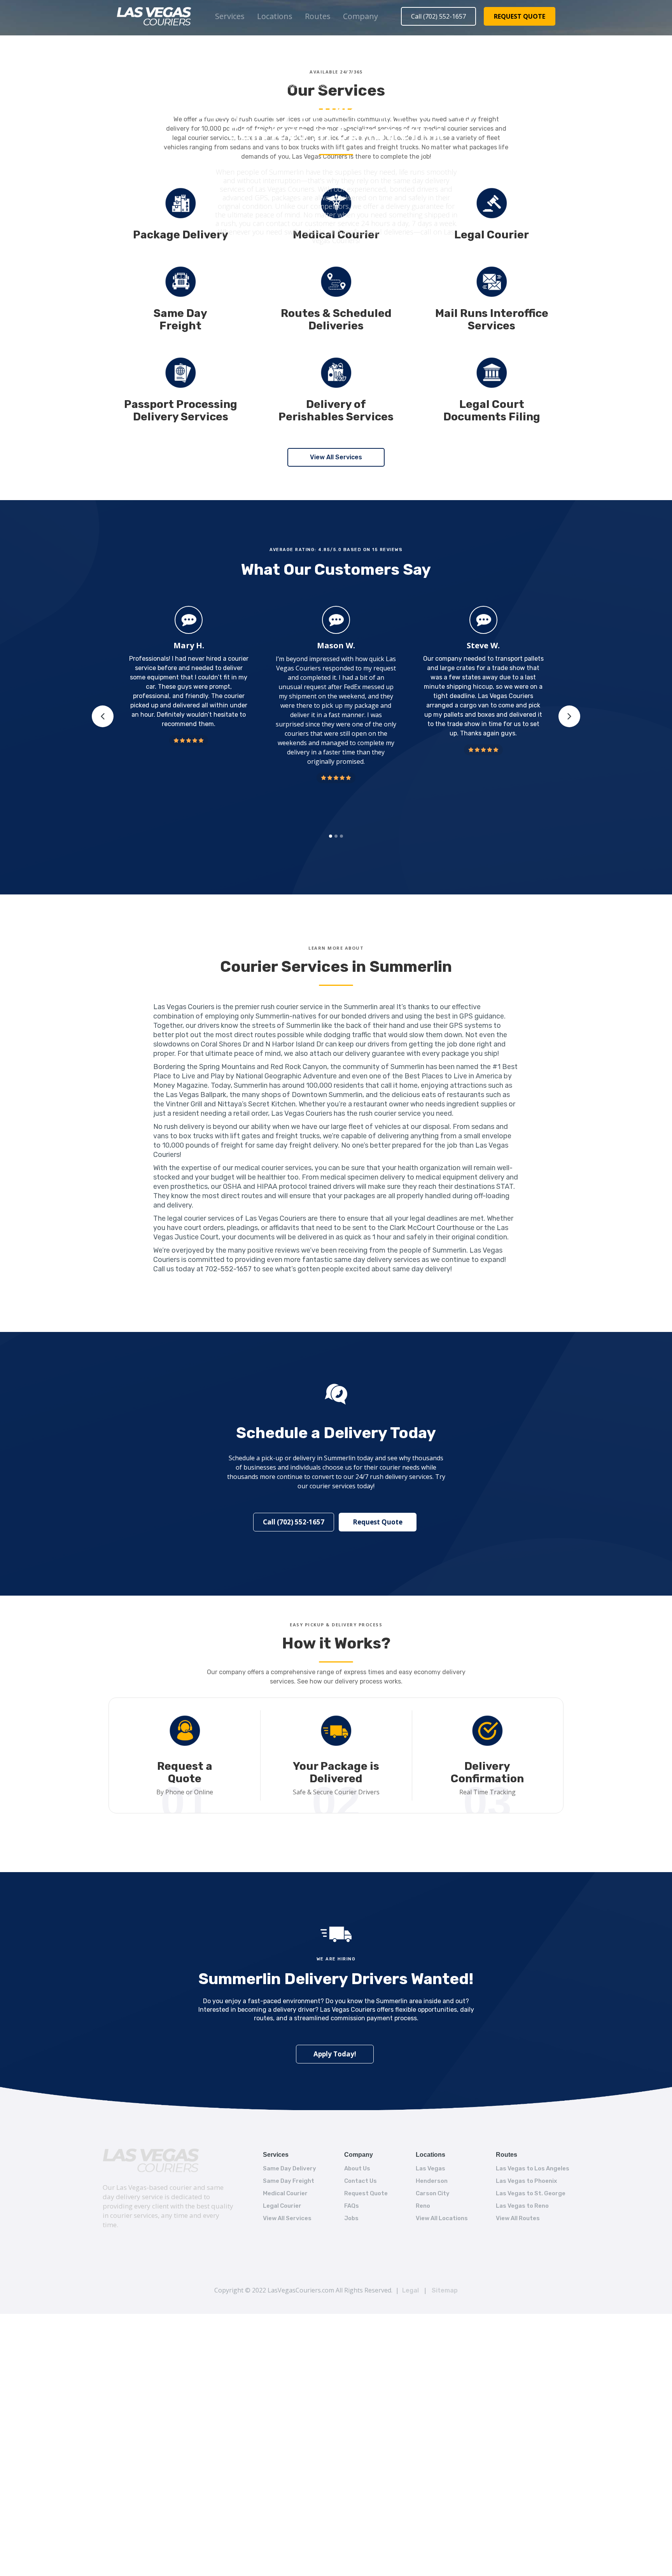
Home (293, 86)
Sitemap (445, 2290)
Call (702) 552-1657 (438, 16)
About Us (357, 2168)
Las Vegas (430, 2168)
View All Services (336, 457)
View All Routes (518, 2218)
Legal (410, 2290)
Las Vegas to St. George (531, 2193)
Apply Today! (335, 2054)
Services (230, 16)
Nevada (346, 86)
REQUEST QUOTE (520, 16)
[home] (154, 16)
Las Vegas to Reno (522, 2206)
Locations (275, 16)
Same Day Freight (289, 2181)
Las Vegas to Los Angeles (533, 2168)
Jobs (351, 2218)
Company (360, 16)
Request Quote (378, 1522)
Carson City (433, 2193)
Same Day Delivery (290, 2168)
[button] (230, 16)
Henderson (432, 2181)
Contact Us (360, 2181)
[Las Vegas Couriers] (151, 2160)
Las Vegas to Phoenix (526, 2181)
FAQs (352, 2206)
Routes (318, 16)
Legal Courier (282, 2206)
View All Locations (442, 2218)
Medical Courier (285, 2193)
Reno (423, 2206)
